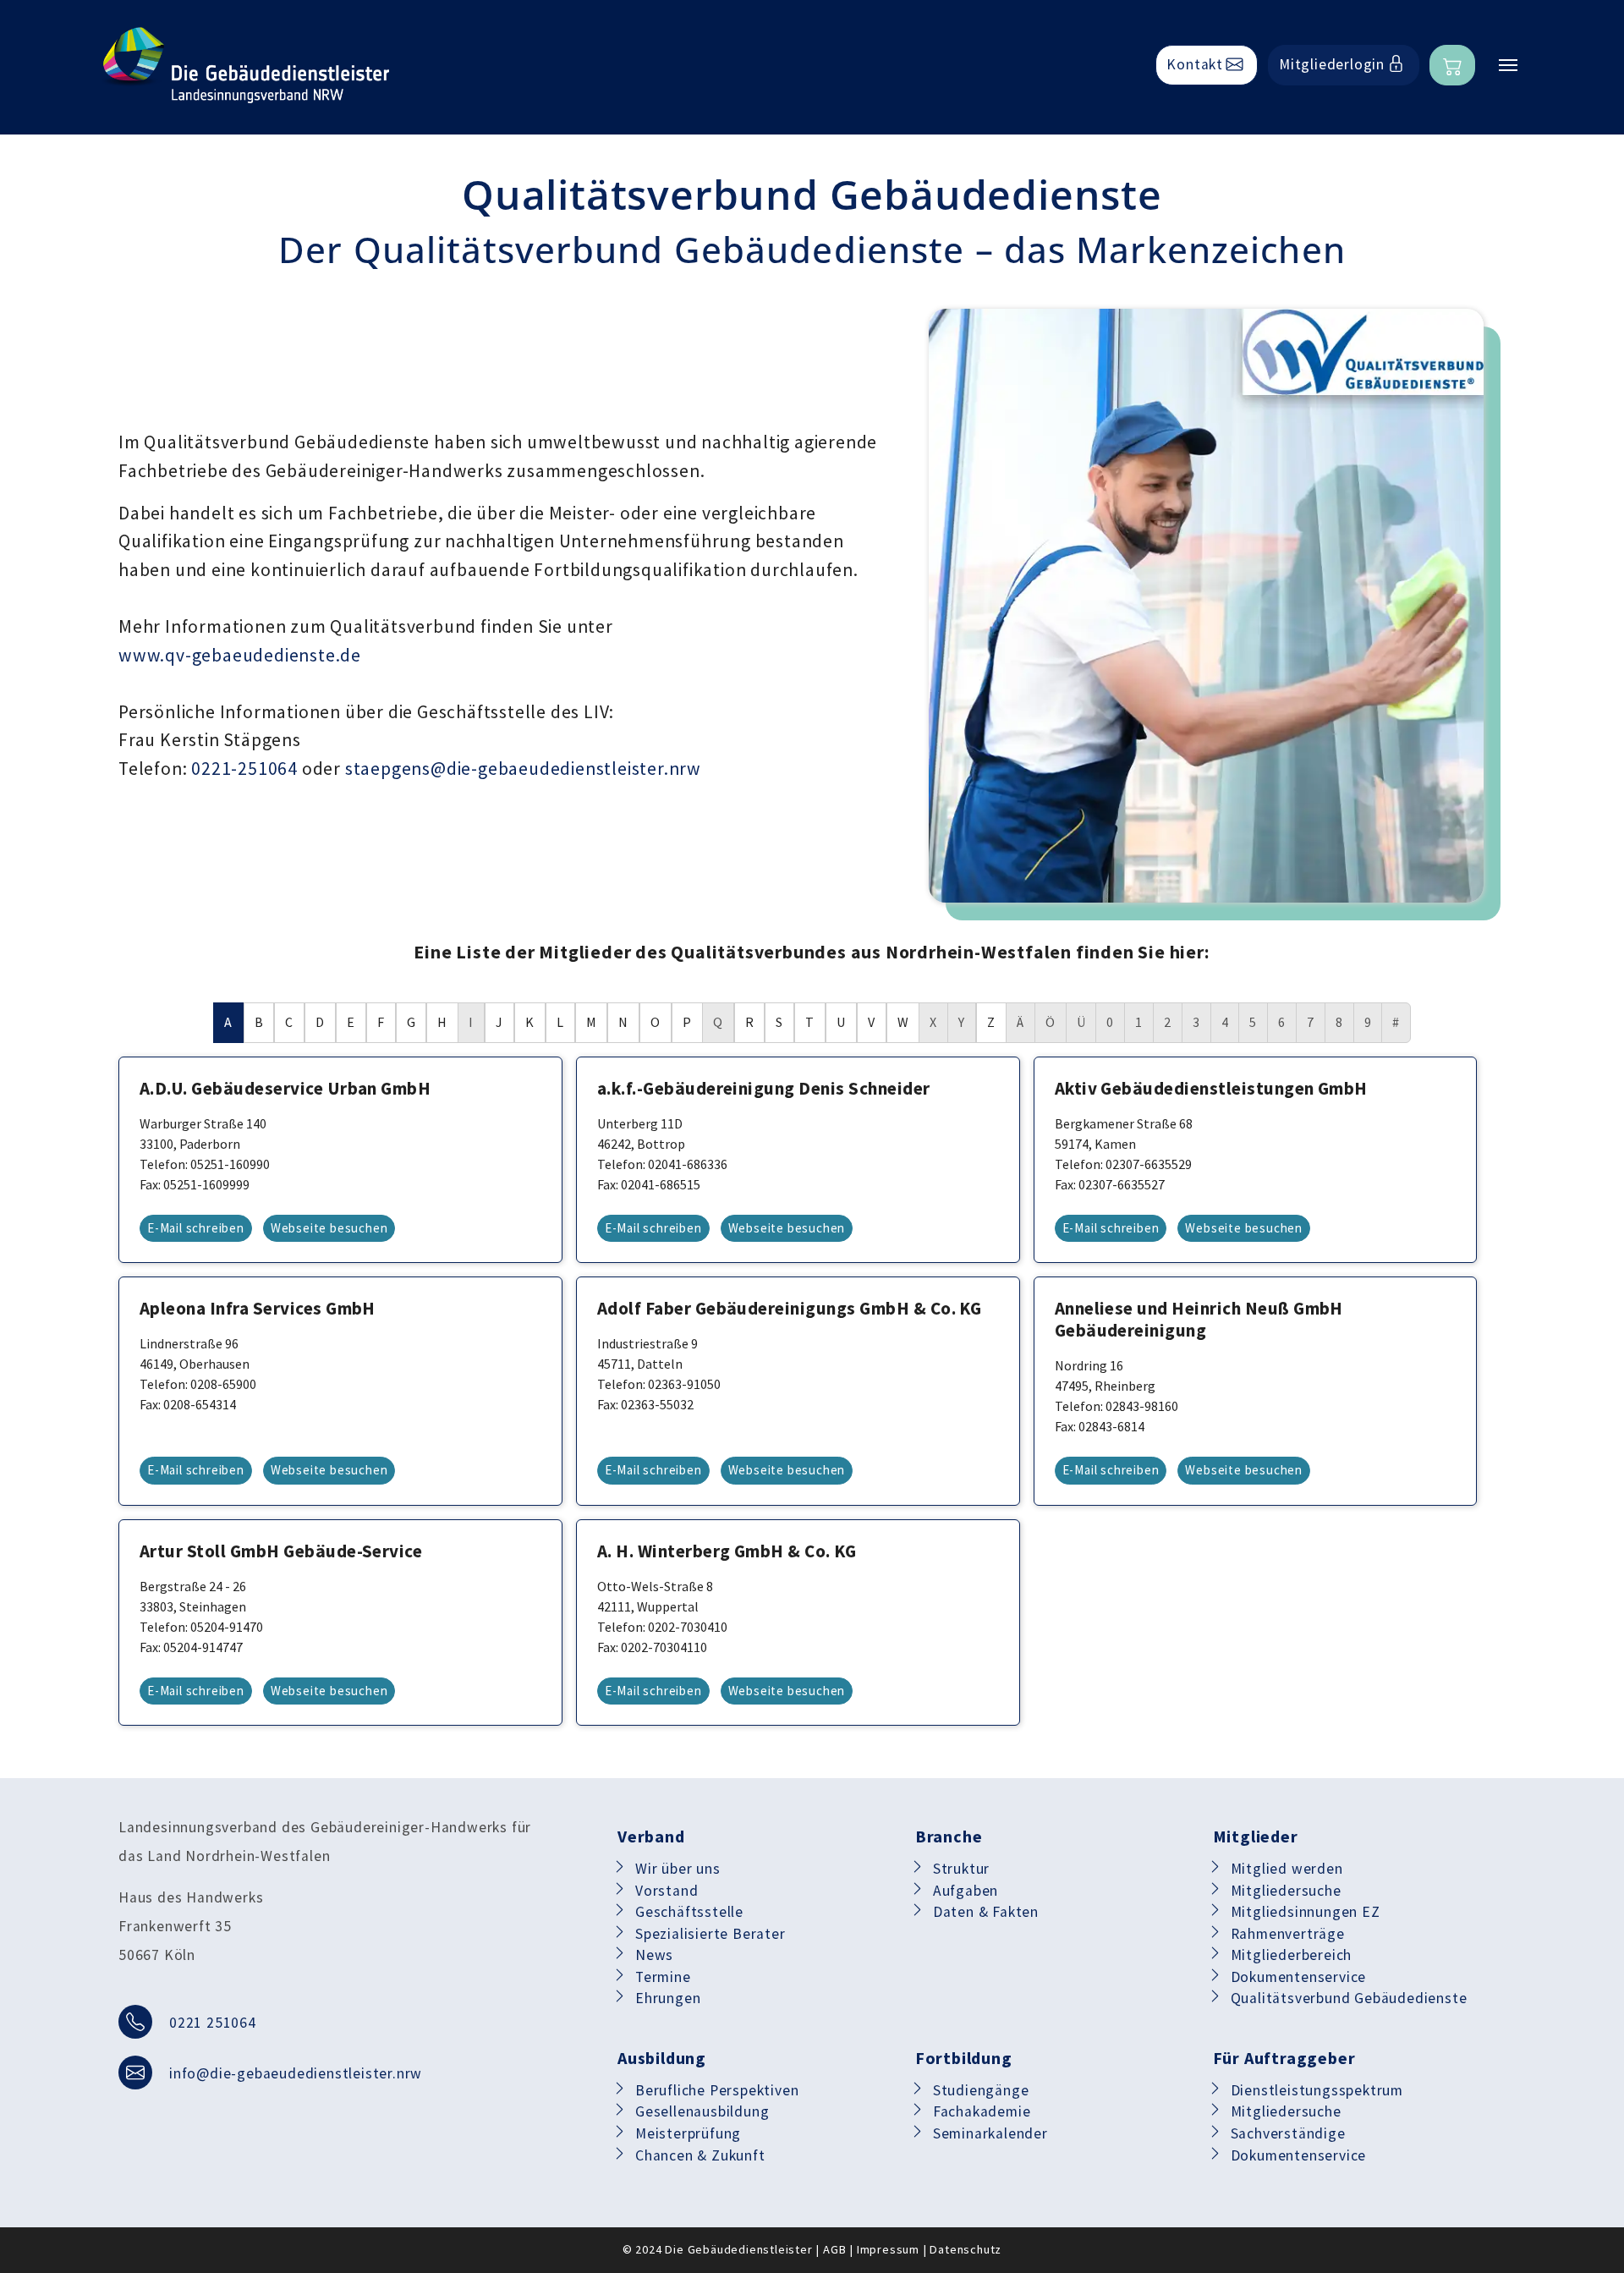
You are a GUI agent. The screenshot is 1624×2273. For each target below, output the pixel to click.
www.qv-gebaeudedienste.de (240, 655)
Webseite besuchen (329, 1228)
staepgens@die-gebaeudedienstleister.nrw (523, 769)
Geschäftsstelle (689, 1912)
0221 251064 (213, 2023)
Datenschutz (966, 2249)
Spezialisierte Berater (710, 1934)
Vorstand (667, 1891)
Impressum (888, 2249)
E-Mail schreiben (196, 1228)
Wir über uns (678, 1869)
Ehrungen (668, 1998)
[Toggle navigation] (1508, 65)
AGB (834, 2249)
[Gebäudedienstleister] (245, 65)
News (654, 1955)
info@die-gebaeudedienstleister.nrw (296, 2073)
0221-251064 (244, 769)
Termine (663, 1977)
